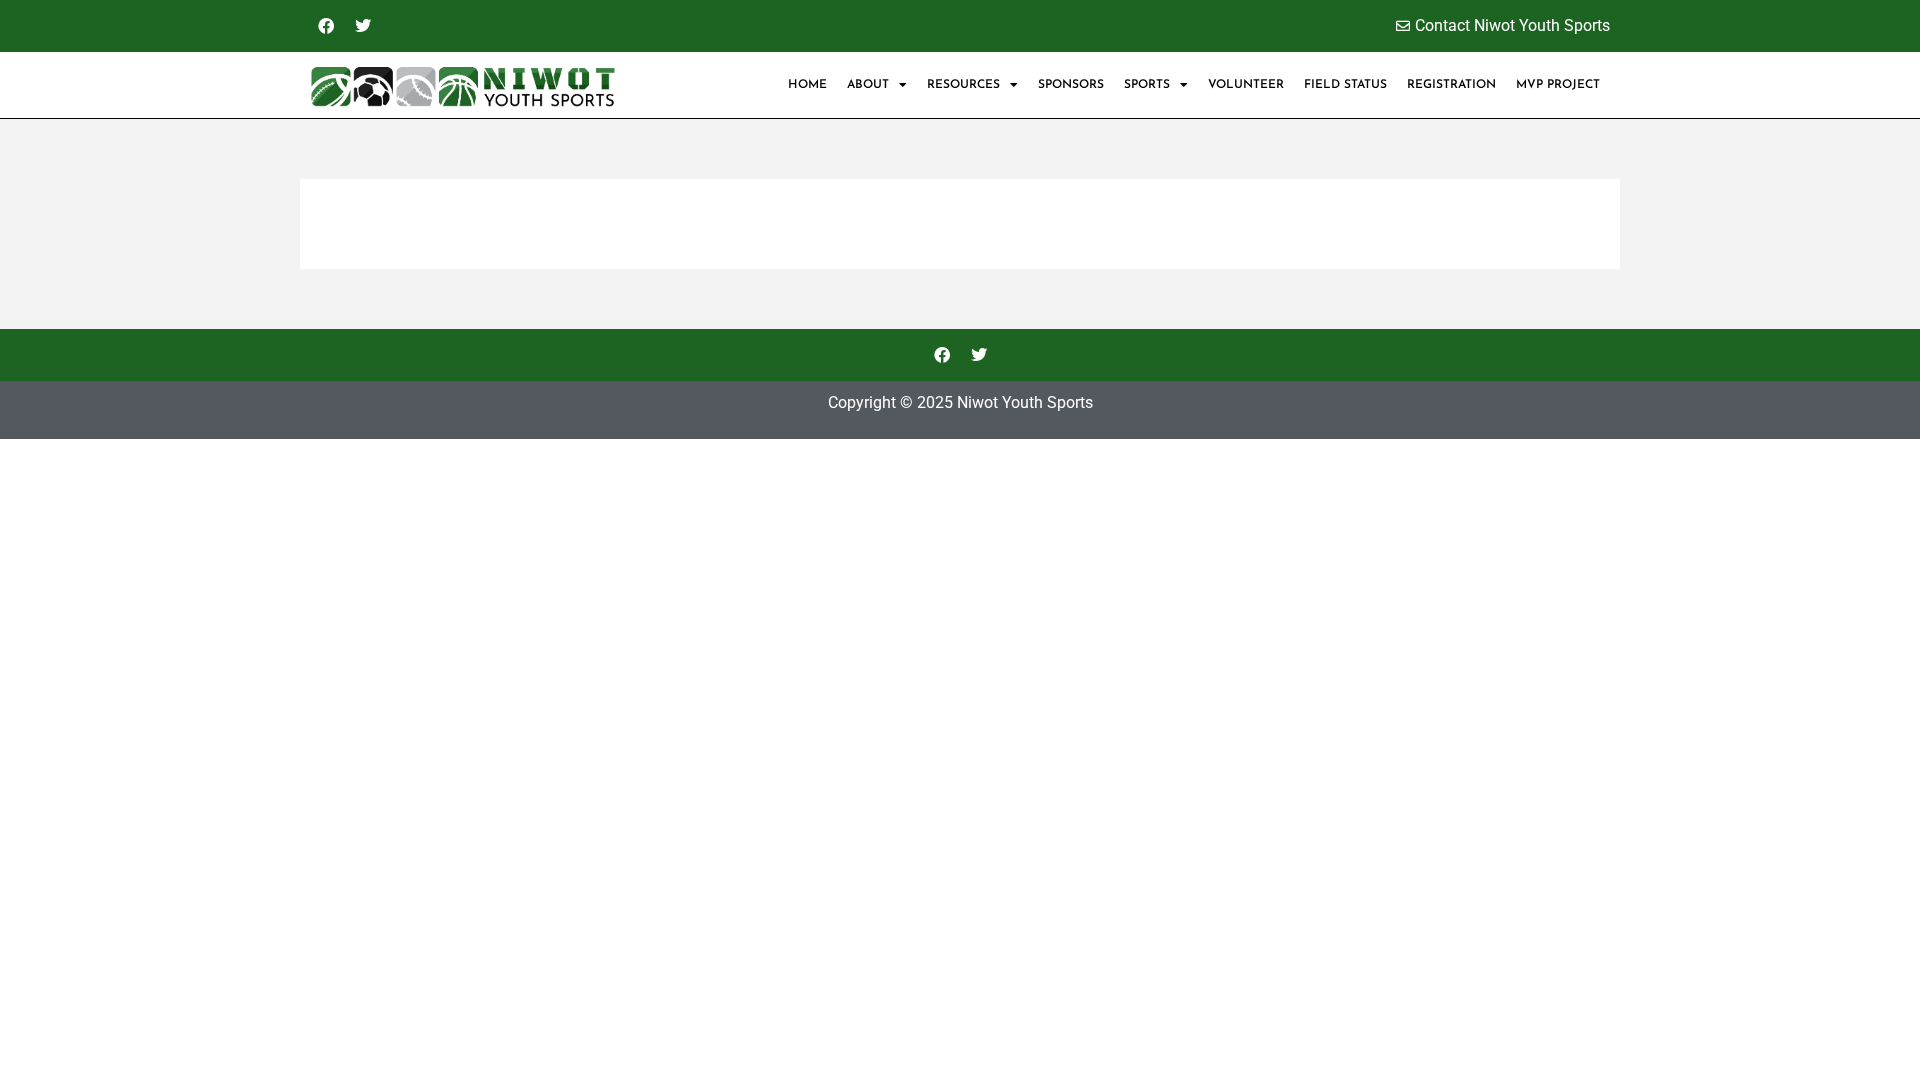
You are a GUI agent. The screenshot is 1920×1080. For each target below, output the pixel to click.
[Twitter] (363, 26)
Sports (1147, 85)
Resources (963, 85)
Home (807, 85)
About (868, 85)
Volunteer (1246, 85)
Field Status (1345, 85)
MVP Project (1558, 85)
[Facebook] (326, 26)
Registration (1451, 85)
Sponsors (1071, 85)
